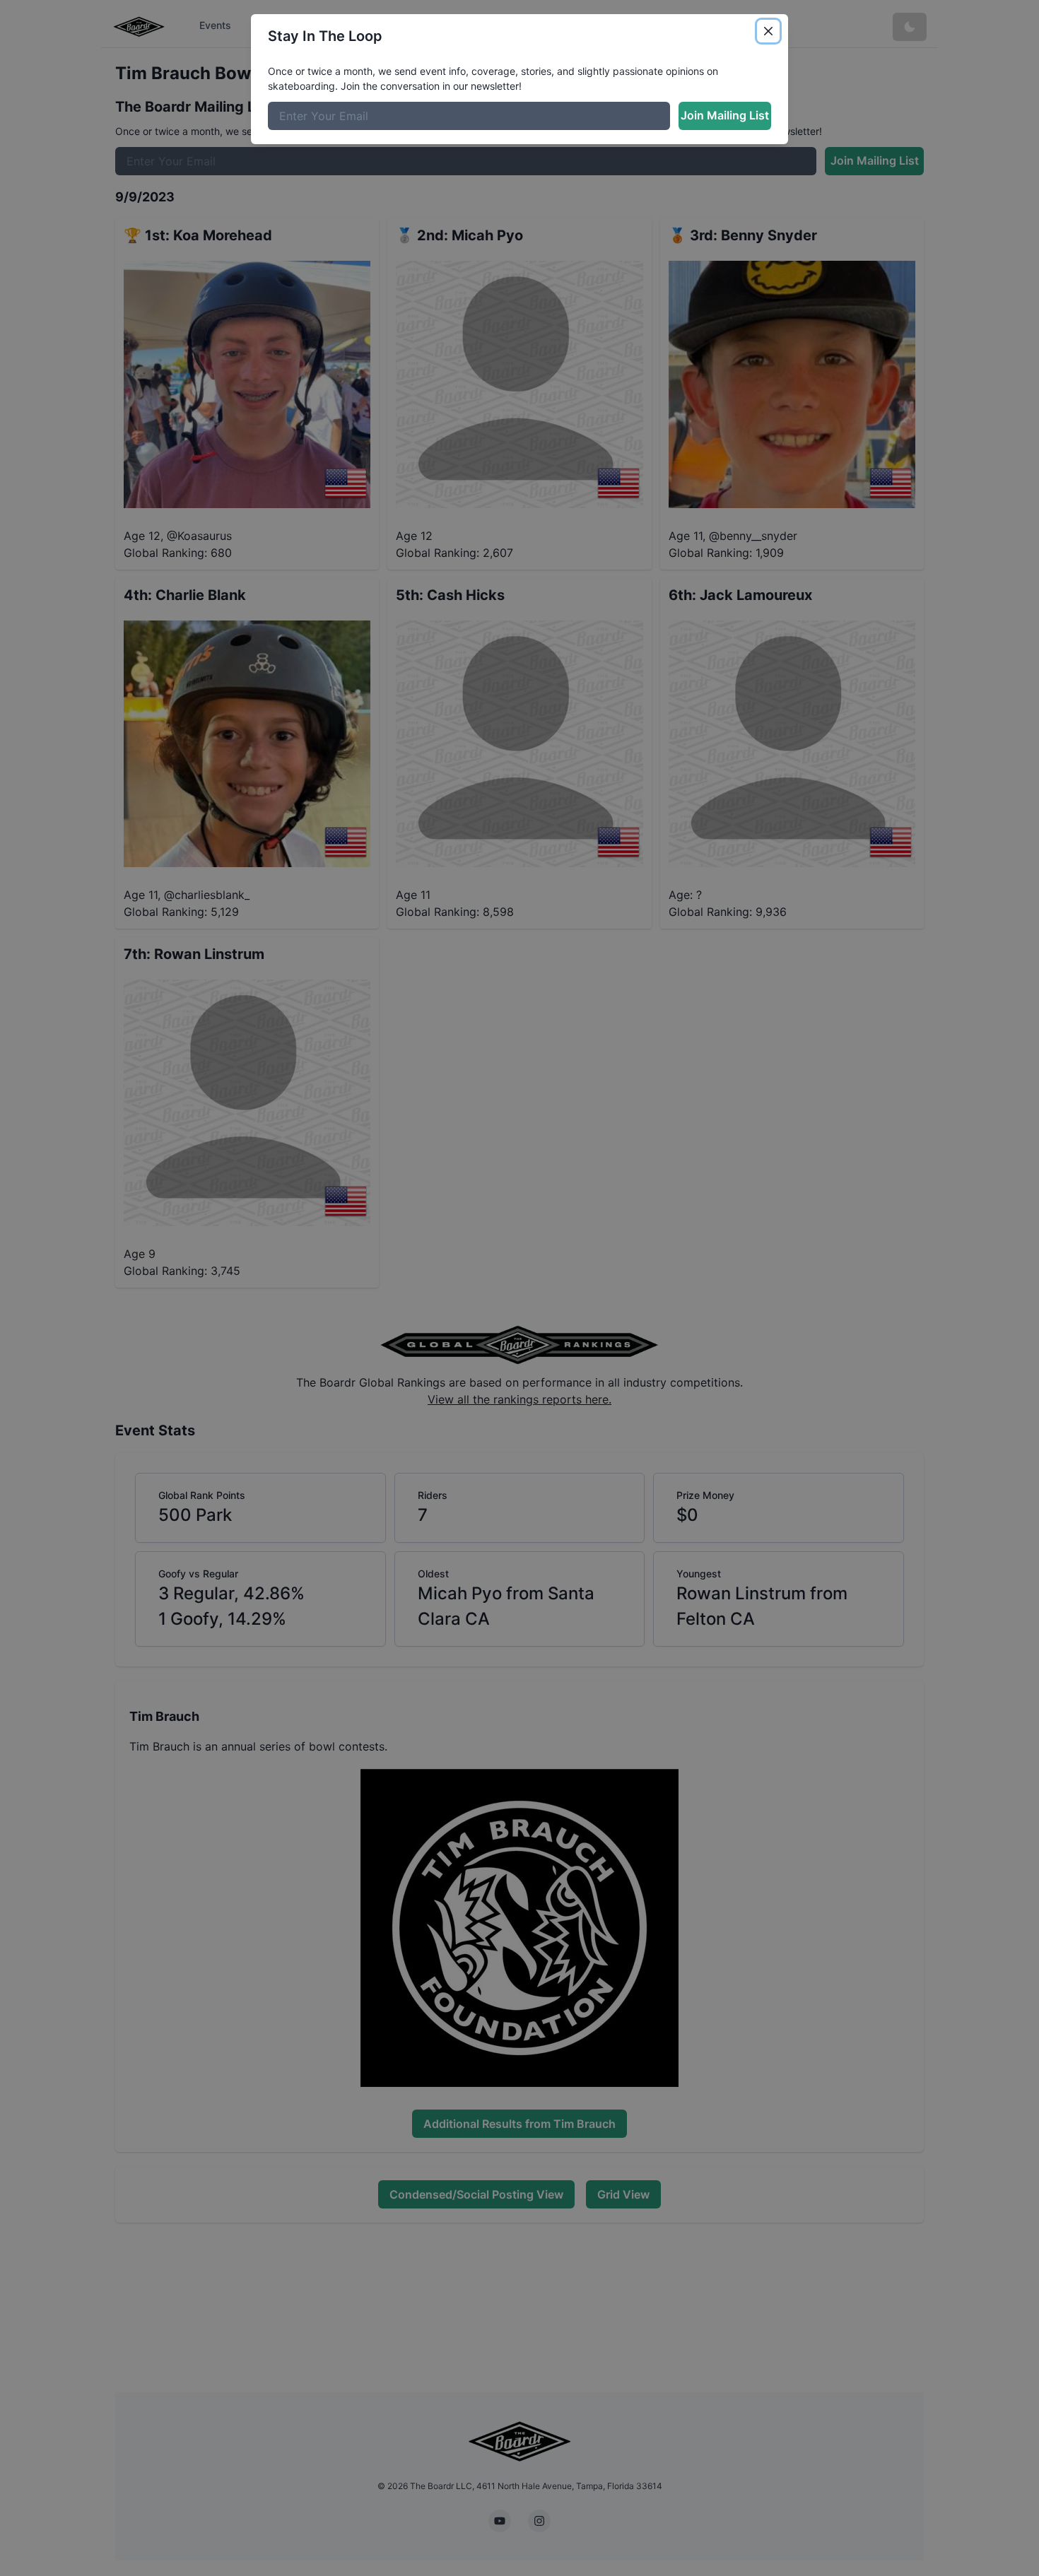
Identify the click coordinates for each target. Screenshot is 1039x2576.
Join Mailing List (725, 115)
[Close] (768, 31)
